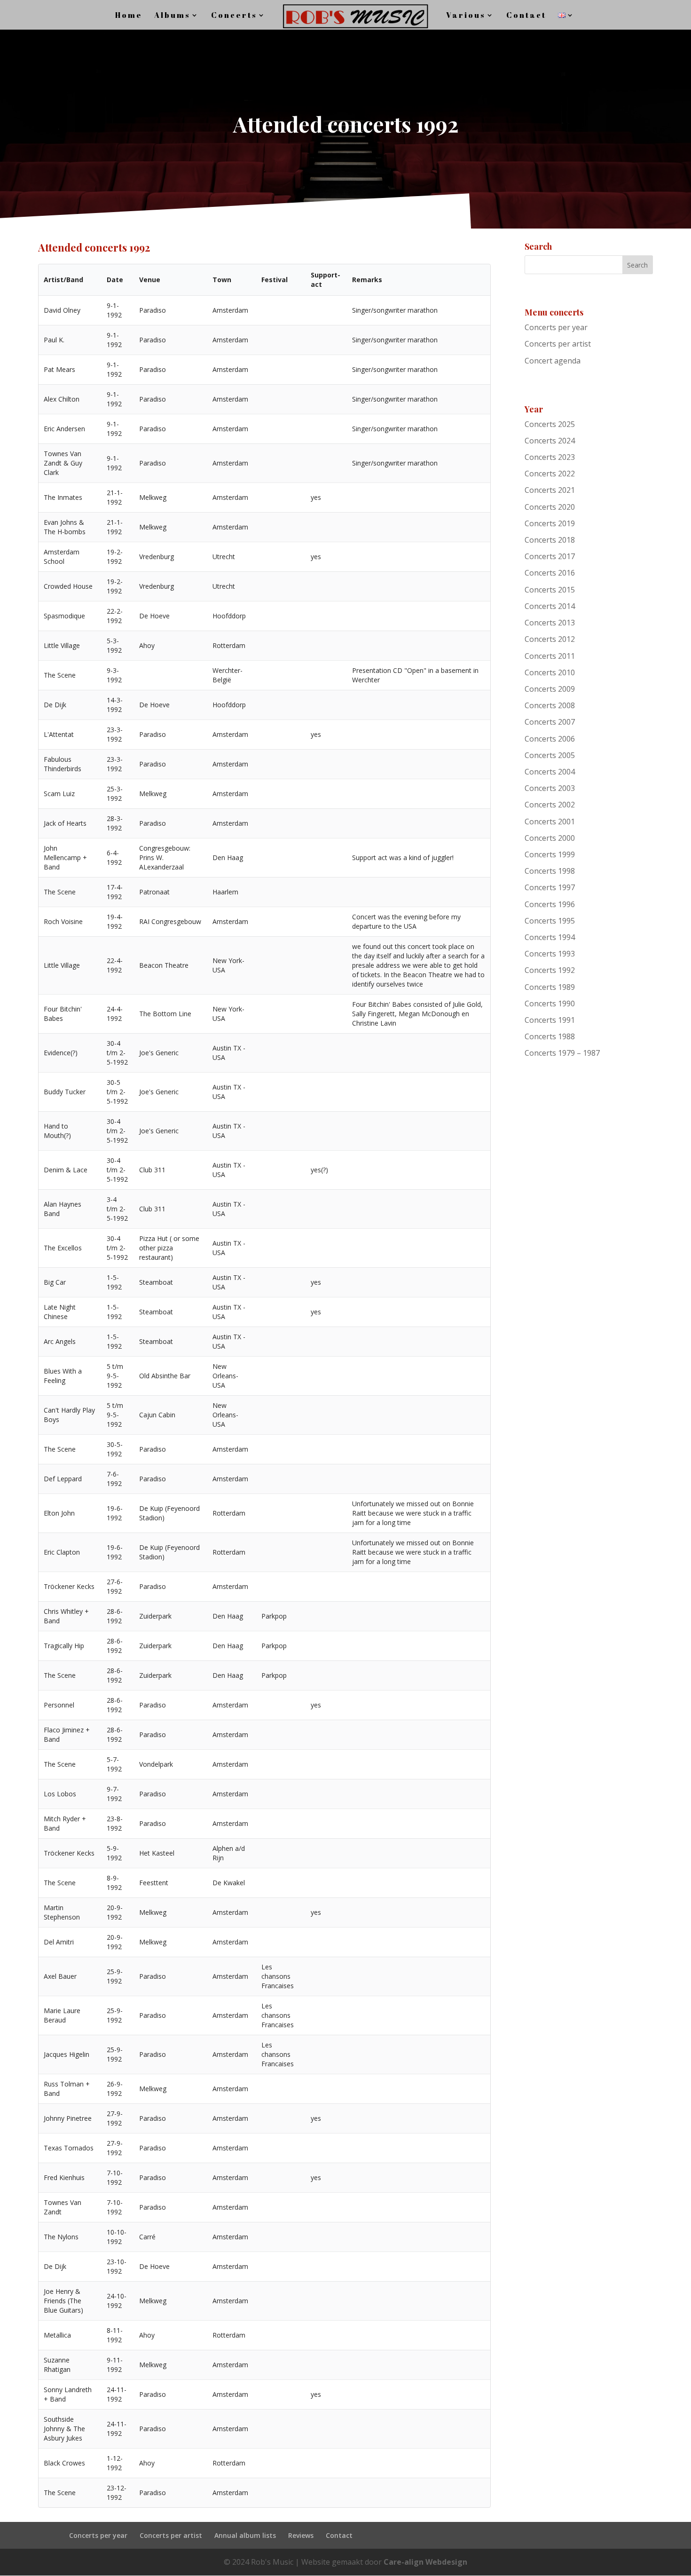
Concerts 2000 (550, 838)
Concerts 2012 (550, 639)
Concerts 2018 (550, 540)
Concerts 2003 (550, 788)
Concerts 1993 (550, 954)
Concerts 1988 (550, 1036)
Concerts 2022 (550, 474)
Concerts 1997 (550, 887)
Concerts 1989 (550, 987)
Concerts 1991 (550, 1020)
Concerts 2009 (550, 689)
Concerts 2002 (550, 805)
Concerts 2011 (550, 656)
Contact (339, 2535)
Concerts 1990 (550, 1004)
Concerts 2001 (550, 822)
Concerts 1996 (550, 904)
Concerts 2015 (550, 590)
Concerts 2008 (550, 705)
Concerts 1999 (550, 854)
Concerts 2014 (550, 606)
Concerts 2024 (550, 441)
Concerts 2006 (550, 739)
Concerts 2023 (550, 457)
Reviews (301, 2535)
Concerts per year (556, 327)
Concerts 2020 (550, 507)
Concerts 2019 (550, 523)
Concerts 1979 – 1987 (562, 1053)
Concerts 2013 (550, 623)
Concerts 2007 (550, 722)
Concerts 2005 (550, 755)
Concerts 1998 (550, 871)
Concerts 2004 (550, 772)
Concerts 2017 (550, 556)
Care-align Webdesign (425, 2562)
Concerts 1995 (550, 921)
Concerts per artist (558, 344)
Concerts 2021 (550, 490)
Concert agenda (553, 361)
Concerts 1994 (550, 937)
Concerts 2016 (550, 573)
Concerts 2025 (550, 424)
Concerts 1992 (550, 970)
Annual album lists (245, 2535)
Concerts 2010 (550, 672)
